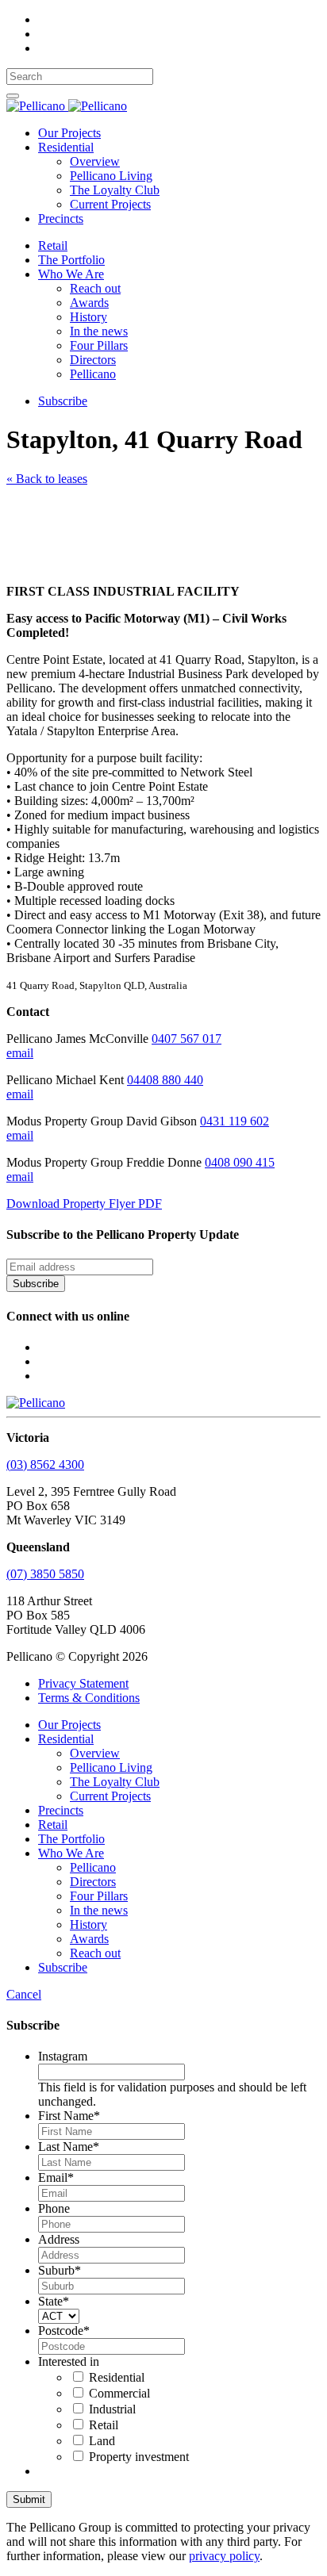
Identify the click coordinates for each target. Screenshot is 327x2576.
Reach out (95, 288)
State (54, 2301)
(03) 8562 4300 (45, 1464)
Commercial (119, 2393)
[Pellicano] (67, 106)
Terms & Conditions (89, 1698)
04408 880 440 (165, 1080)
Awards (89, 303)
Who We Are (71, 274)
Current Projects (110, 204)
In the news (99, 331)
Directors (93, 360)
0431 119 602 (235, 1121)
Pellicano (93, 374)
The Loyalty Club (115, 190)
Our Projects (69, 133)
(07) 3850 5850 (45, 1574)
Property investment (139, 2457)
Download (84, 1204)
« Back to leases (47, 479)
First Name (69, 2116)
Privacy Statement (83, 1683)
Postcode (64, 2331)
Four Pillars (99, 345)
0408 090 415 (240, 1162)
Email (56, 2177)
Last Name (69, 2147)
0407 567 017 (187, 1039)
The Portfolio (71, 260)
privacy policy (224, 2556)
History (88, 317)
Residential (66, 147)
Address (59, 2239)
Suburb (60, 2270)
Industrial (112, 2409)
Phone (54, 2208)
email (20, 1053)
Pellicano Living (111, 176)
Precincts (61, 218)
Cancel (24, 1994)
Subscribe (63, 401)
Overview (95, 161)
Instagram (63, 2056)
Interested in (69, 2361)
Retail (53, 245)
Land (102, 2441)
